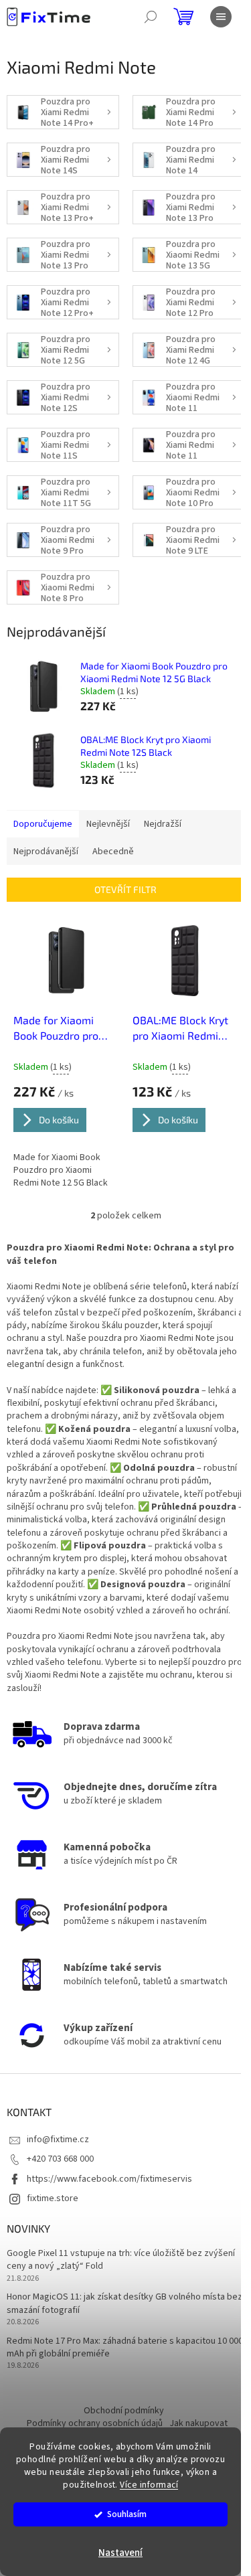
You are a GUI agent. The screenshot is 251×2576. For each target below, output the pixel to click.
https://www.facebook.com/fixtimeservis (109, 2179)
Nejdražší (163, 824)
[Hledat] (151, 17)
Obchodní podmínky (124, 2411)
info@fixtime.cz (58, 2140)
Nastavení (120, 2553)
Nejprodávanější (46, 852)
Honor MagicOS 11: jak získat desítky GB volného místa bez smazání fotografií (124, 2304)
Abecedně (113, 852)
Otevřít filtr (125, 889)
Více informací (149, 2485)
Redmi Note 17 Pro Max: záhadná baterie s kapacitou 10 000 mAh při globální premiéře (125, 2348)
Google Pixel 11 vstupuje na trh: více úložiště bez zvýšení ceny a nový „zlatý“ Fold (121, 2260)
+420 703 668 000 (60, 2159)
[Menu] (221, 17)
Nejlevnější (108, 824)
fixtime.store (53, 2198)
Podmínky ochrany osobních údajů (95, 2423)
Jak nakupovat (198, 2423)
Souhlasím (127, 2514)
